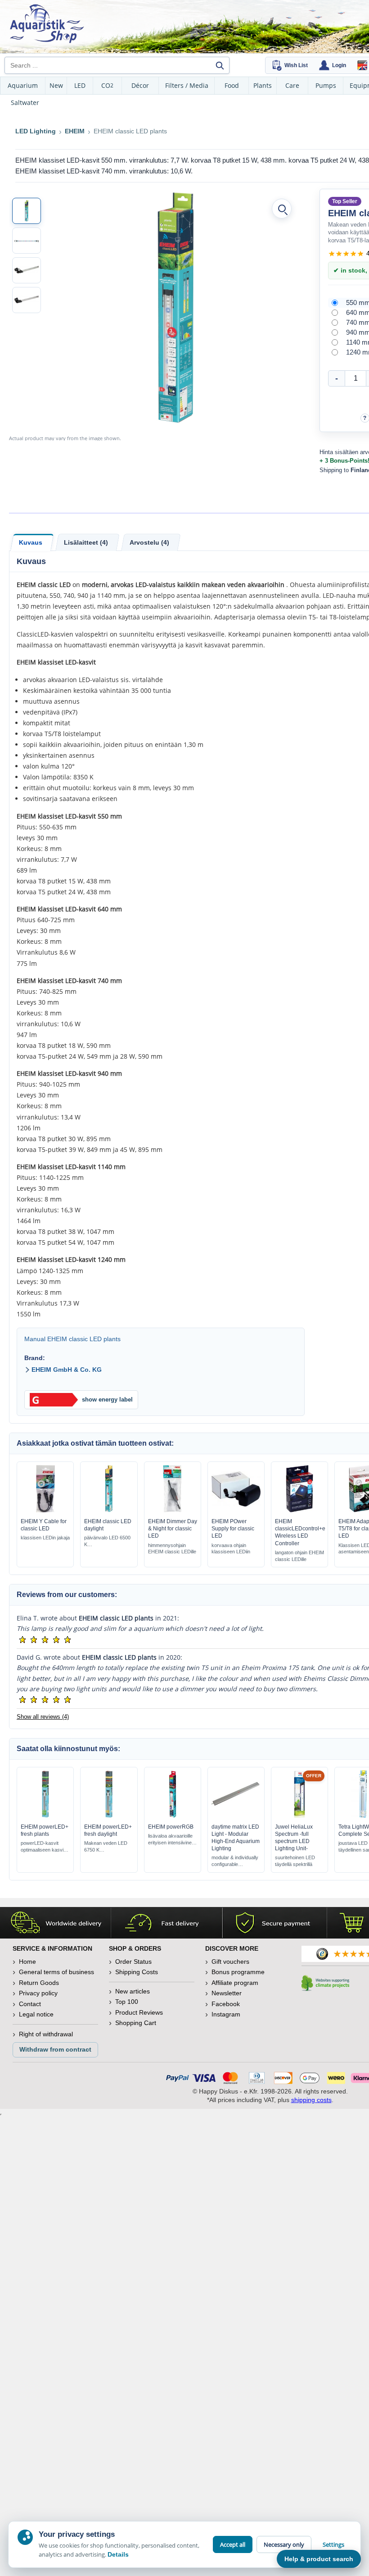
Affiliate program (235, 1983)
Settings (333, 2544)
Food (232, 85)
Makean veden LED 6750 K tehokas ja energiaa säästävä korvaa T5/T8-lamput (107, 1847)
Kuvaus (31, 542)
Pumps (326, 85)
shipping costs (311, 2100)
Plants (263, 85)
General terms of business (56, 1972)
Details (118, 2554)
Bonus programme (238, 1972)
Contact (30, 2004)
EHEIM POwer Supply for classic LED (233, 1529)
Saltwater (25, 102)
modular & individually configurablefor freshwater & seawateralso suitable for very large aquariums (235, 1861)
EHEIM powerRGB (171, 1827)
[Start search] (220, 65)
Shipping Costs (137, 1972)
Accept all (233, 2544)
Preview (45, 1510)
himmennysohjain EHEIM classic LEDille (172, 1549)
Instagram (226, 2014)
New (56, 85)
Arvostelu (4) (149, 542)
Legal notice (36, 2014)
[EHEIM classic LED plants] (27, 211)
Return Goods (39, 1983)
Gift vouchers (230, 1962)
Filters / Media (187, 85)
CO (107, 85)
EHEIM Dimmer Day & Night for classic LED (173, 1529)
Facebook (226, 2004)
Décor (140, 85)
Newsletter (227, 1993)
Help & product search (319, 2559)
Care (292, 85)
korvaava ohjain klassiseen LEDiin (231, 1549)
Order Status (133, 1962)
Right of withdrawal (46, 2034)
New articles (133, 1991)
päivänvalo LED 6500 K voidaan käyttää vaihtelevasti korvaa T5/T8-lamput (107, 1541)
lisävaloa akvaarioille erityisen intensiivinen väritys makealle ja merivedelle (171, 1840)
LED (80, 85)
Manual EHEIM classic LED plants (72, 1339)
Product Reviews (139, 2012)
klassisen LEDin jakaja (45, 1538)
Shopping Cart (136, 2023)
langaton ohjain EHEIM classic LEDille (299, 1556)
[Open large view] (282, 209)
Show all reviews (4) (43, 1717)
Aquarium (23, 85)
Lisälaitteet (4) (86, 542)
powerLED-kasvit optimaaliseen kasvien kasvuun (45, 1847)
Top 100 (127, 2002)
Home (27, 1962)
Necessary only (284, 2544)
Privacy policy (38, 1993)
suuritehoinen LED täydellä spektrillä (295, 1861)
